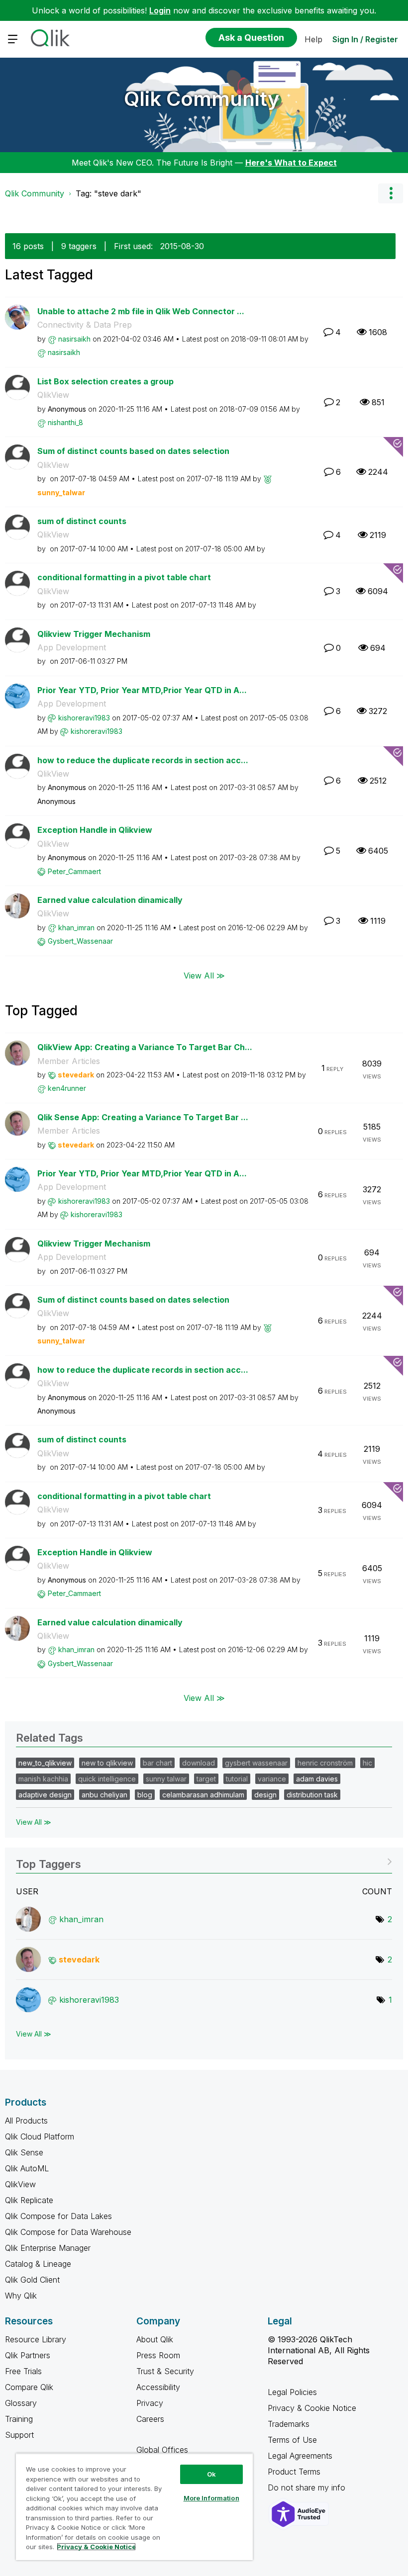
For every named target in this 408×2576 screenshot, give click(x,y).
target (206, 1779)
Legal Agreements (300, 2456)
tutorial (237, 1779)
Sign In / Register (365, 39)
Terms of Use (292, 2440)
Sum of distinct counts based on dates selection (133, 451)
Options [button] (391, 193)
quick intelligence (107, 1779)
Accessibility (158, 2387)
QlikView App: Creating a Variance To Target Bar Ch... (145, 1047)
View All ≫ (204, 976)
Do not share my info (308, 2487)
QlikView (53, 395)
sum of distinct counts (82, 521)
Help (313, 39)
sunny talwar (166, 1779)
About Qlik (155, 2339)
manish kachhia (43, 1779)
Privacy (150, 2403)
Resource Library (36, 2339)
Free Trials (23, 2371)
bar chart (157, 1763)
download (199, 1763)
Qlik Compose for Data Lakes (58, 2216)
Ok (211, 2474)
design (265, 1795)
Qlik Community (202, 99)
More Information (211, 2498)
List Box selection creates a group (105, 381)
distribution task (312, 1795)
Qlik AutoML (27, 2168)
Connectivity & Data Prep (85, 325)
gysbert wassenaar (256, 1763)
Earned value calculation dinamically (110, 900)
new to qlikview (107, 1763)
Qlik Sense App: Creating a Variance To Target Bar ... (143, 1117)
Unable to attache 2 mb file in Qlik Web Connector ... (141, 311)
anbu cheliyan (104, 1795)
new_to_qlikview (45, 1763)
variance (272, 1779)
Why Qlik (21, 2296)
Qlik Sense (24, 2152)
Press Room (158, 2355)
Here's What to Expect (291, 163)
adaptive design (45, 1795)
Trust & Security (165, 2371)
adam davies (317, 1779)
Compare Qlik (29, 2387)
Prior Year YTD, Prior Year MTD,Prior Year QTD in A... (142, 690)
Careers (150, 2419)
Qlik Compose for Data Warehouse (68, 2232)
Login (160, 10)
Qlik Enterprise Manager (48, 2248)
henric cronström (325, 1763)
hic (367, 1763)
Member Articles (69, 1061)
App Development (72, 647)
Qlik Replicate (29, 2200)
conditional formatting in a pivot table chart (124, 577)
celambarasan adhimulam (203, 1795)
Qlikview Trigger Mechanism (94, 634)
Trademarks (289, 2424)
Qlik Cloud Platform (40, 2136)
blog (145, 1795)
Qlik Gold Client (32, 2280)
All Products (26, 2121)
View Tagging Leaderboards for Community (204, 1861)
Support (19, 2435)
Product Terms (294, 2472)
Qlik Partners (28, 2355)
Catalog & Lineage (38, 2264)
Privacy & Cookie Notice (312, 2408)
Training (19, 2419)
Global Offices (162, 2450)
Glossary (21, 2403)
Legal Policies (292, 2392)
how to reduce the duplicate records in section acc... (143, 760)
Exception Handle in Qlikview (95, 830)
